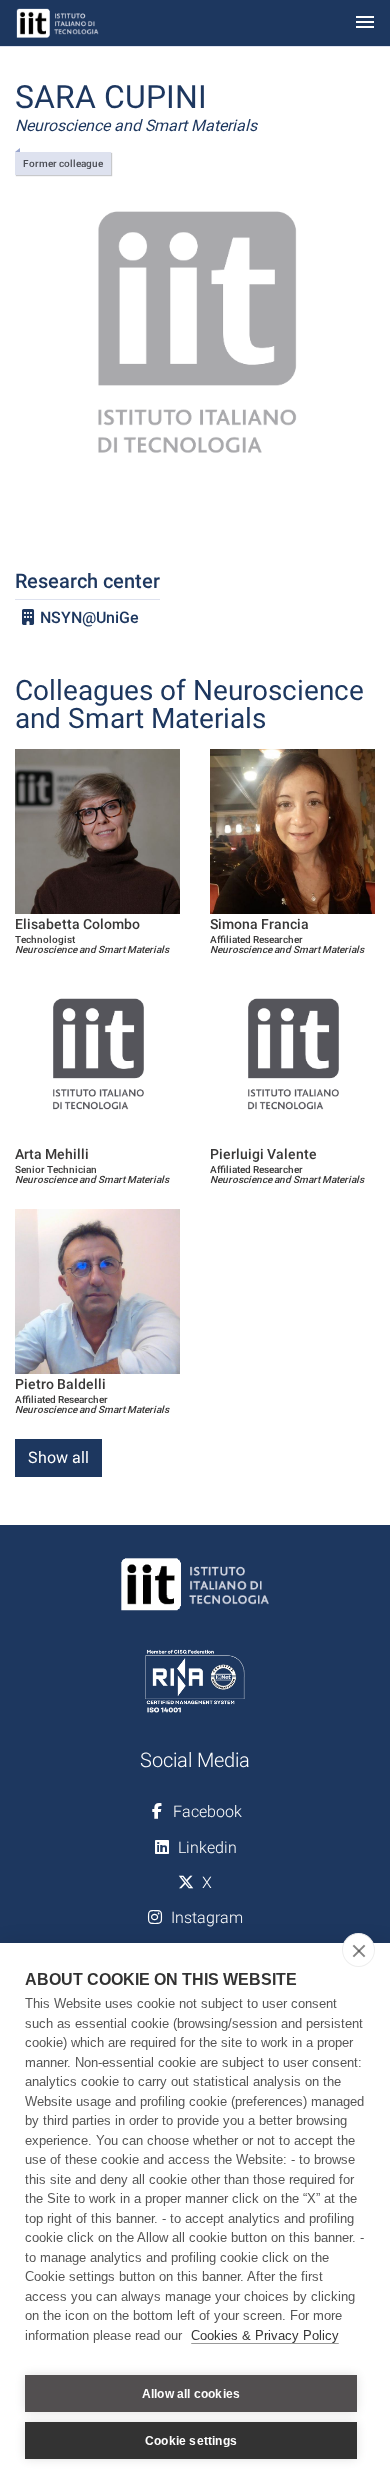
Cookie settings (191, 2441)
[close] (358, 1950)
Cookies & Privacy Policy (265, 2335)
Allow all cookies (191, 2394)
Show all (58, 1457)
